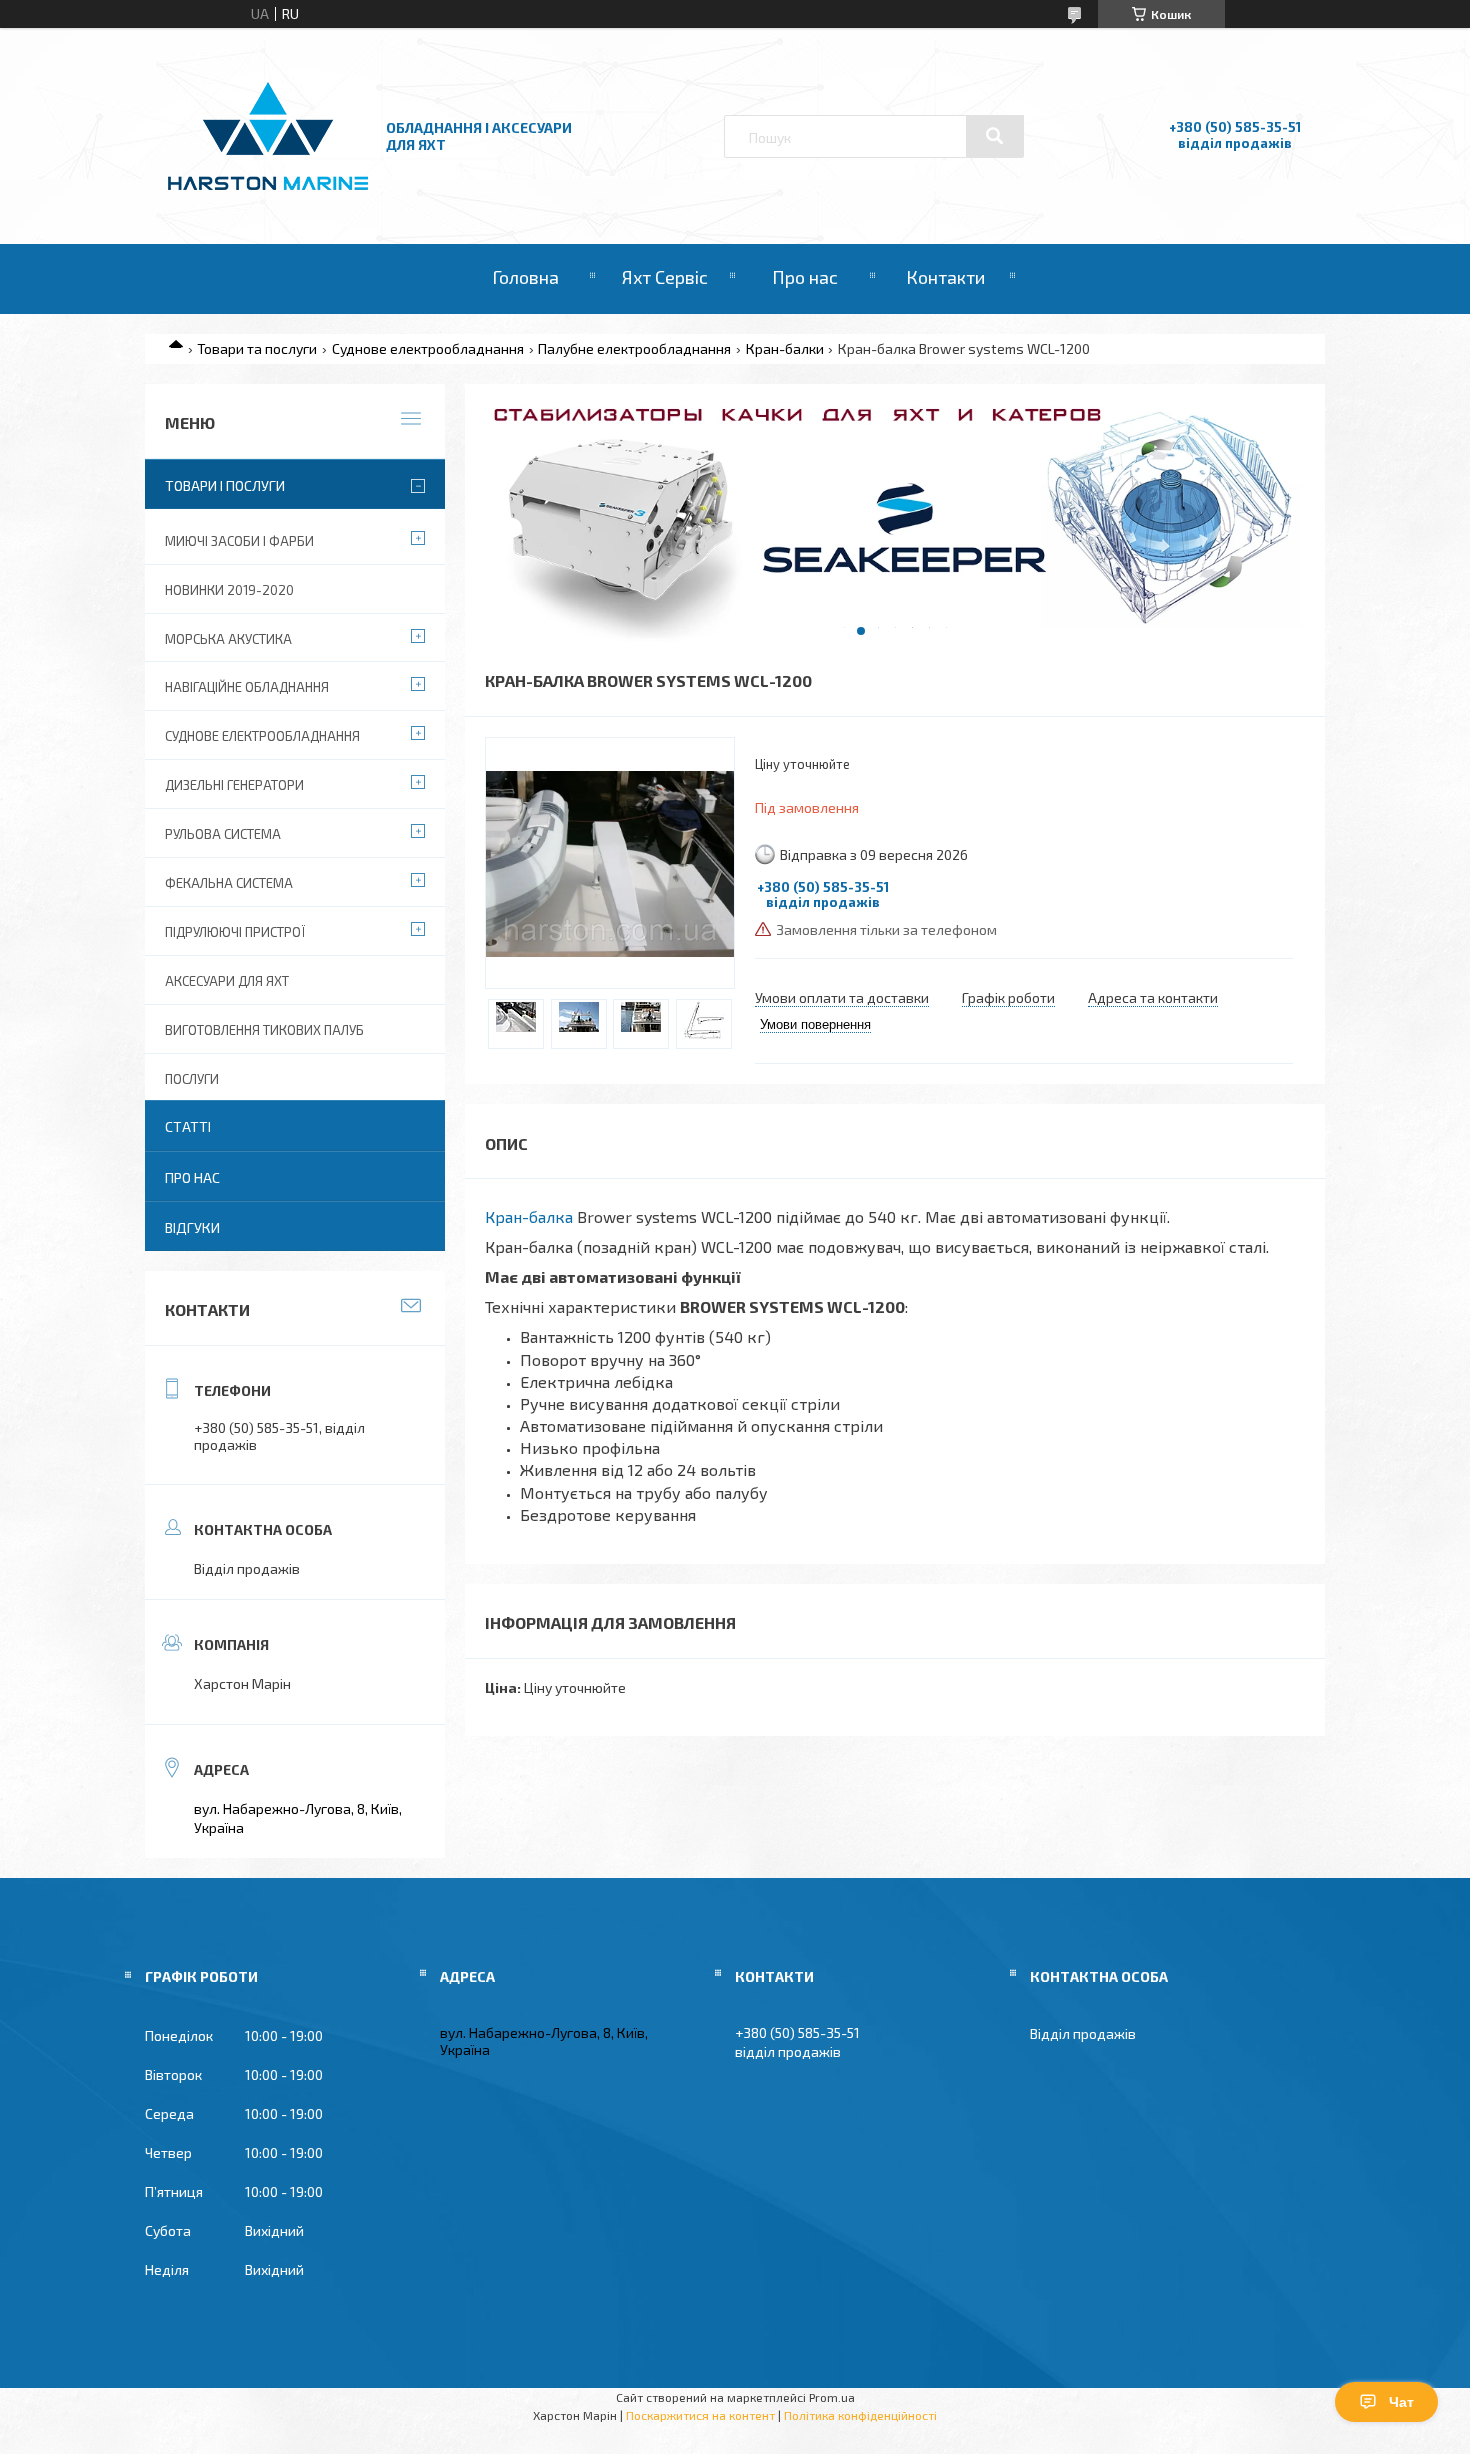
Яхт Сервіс (665, 277)
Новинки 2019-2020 (229, 590)
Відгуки (192, 1227)
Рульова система (223, 834)
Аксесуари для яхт (227, 981)
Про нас (805, 277)
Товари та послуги (257, 348)
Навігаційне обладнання (247, 687)
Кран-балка (529, 1216)
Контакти (945, 277)
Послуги (192, 1079)
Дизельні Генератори (234, 785)
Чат (1401, 2402)
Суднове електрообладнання (428, 348)
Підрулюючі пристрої (235, 932)
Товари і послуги (225, 485)
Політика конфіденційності (860, 2415)
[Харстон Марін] (268, 190)
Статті (188, 1126)
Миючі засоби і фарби (239, 541)
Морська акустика (228, 639)
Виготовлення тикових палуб (264, 1030)
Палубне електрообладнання (634, 348)
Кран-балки (785, 348)
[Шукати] (995, 136)
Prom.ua (832, 2397)
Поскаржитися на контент (700, 2415)
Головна (525, 277)
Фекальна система (229, 883)
